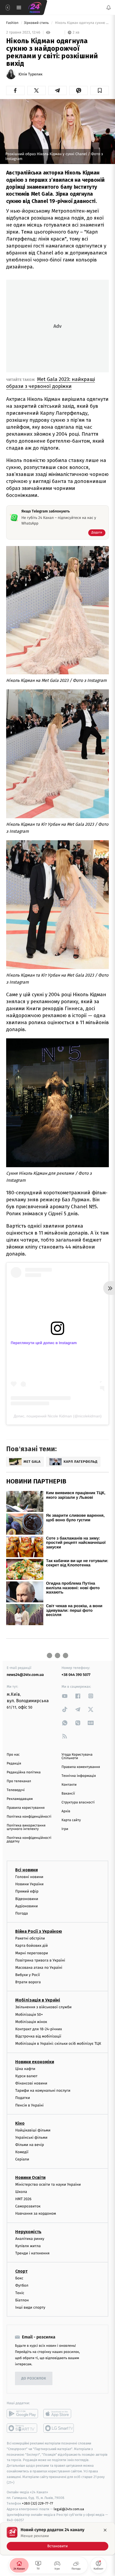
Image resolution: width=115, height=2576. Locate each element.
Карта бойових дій (32, 1946)
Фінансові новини (31, 2083)
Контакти (69, 1785)
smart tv (22, 2428)
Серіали (22, 2160)
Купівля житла (28, 2246)
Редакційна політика (24, 1772)
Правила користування (26, 1808)
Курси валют (26, 2076)
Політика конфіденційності (29, 1817)
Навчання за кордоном (36, 2214)
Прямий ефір (27, 1892)
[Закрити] (105, 2530)
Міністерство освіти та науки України (48, 2184)
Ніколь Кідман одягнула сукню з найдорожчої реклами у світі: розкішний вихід (81, 23)
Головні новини (29, 1877)
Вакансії (68, 1794)
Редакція (14, 1764)
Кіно (20, 2123)
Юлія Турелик (30, 74)
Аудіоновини (26, 1906)
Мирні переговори (32, 1953)
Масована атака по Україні (39, 1968)
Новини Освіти (30, 2177)
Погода (22, 1913)
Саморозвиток (28, 2206)
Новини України (29, 1884)
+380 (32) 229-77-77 (38, 2503)
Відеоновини (27, 1899)
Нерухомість (28, 2232)
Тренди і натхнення (32, 2253)
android (22, 2414)
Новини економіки (35, 2062)
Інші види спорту (30, 2307)
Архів (66, 1811)
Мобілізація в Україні (38, 2000)
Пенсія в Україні (29, 2105)
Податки (23, 2098)
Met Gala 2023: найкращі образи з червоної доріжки (51, 383)
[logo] (35, 8)
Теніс (20, 2293)
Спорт (21, 2271)
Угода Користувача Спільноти (77, 1756)
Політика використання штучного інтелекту (26, 1827)
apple (59, 2414)
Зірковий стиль (37, 23)
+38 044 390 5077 (76, 1675)
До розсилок (34, 2379)
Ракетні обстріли (30, 1938)
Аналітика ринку (30, 2239)
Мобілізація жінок (31, 2022)
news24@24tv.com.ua (25, 1675)
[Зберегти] (100, 90)
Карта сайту (71, 1820)
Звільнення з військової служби (43, 2007)
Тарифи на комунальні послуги (43, 2091)
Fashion (13, 23)
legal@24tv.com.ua (69, 2509)
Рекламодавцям (20, 1799)
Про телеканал (19, 1781)
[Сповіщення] (109, 8)
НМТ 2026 (23, 2199)
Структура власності (78, 1802)
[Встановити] (57, 2539)
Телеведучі (16, 1790)
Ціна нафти (25, 2069)
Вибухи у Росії (28, 1975)
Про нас (13, 1755)
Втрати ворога (28, 1982)
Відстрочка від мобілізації (38, 2036)
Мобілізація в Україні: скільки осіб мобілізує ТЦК (58, 2044)
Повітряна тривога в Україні (40, 1960)
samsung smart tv (59, 2428)
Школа (21, 2192)
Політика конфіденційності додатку (29, 1840)
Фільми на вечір (30, 2145)
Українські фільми (31, 2137)
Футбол (22, 2286)
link (65, 1696)
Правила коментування (81, 1767)
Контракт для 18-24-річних (39, 2029)
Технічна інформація (79, 1776)
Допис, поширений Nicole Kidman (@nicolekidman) (58, 1416)
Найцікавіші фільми (33, 2130)
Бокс (19, 2278)
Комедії (22, 2152)
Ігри (65, 1829)
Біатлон (22, 2300)
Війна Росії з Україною (39, 1931)
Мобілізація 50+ (29, 2015)
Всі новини (26, 1870)
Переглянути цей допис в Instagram (44, 1343)
